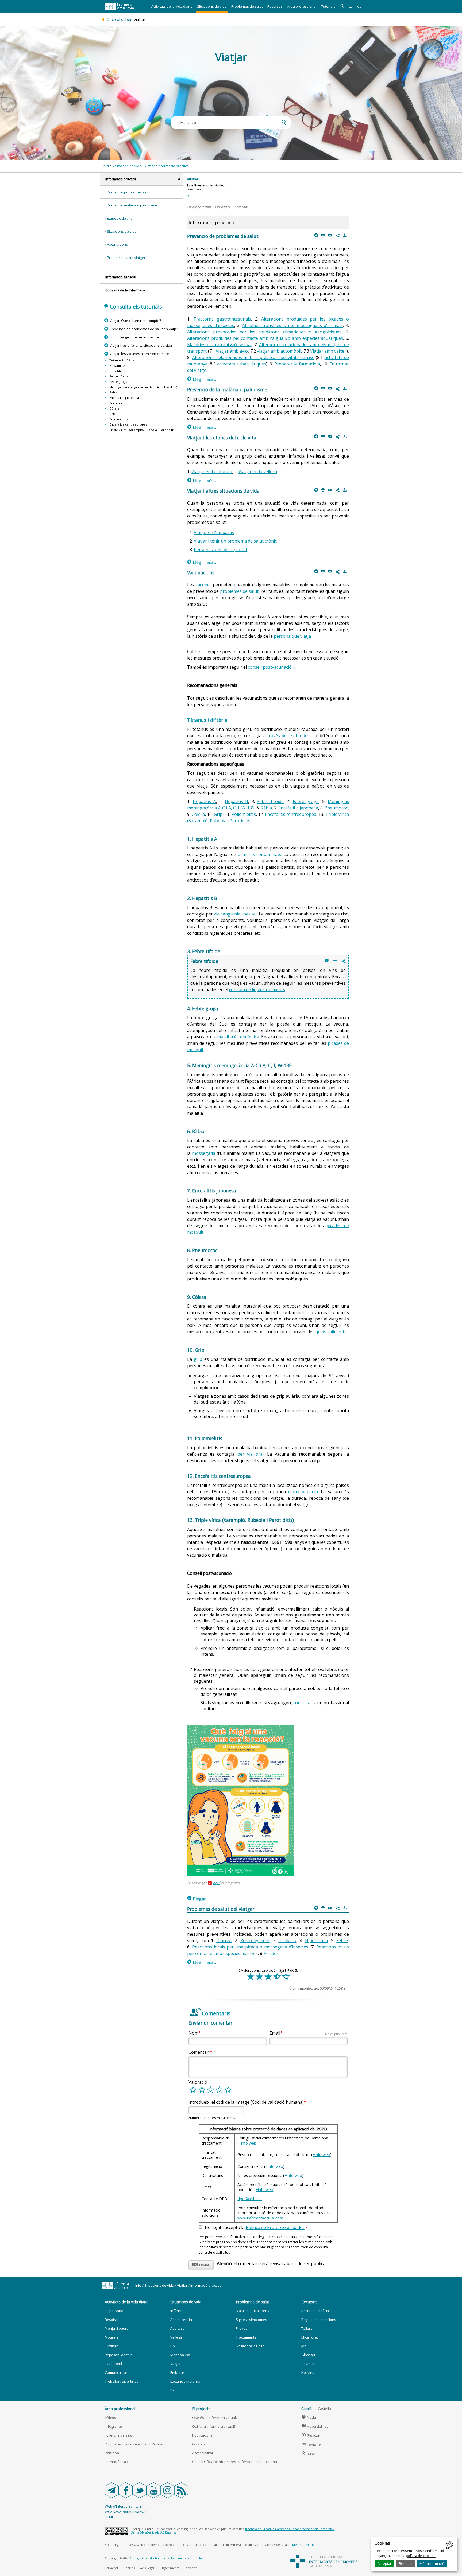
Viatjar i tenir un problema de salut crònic (235, 541)
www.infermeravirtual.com (260, 2218)
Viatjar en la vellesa (258, 471)
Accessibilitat (203, 2453)
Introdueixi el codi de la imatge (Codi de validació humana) (246, 2102)
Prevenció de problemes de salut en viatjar (144, 329)
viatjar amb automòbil (279, 351)
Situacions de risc (250, 2346)
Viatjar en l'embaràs (214, 532)
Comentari (199, 2052)
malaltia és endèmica (238, 1037)
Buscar (310, 2454)
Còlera (114, 408)
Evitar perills (115, 2364)
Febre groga (118, 382)
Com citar (241, 207)
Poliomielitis (119, 419)
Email (309, 2033)
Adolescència (181, 2320)
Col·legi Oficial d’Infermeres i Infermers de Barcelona (168, 2558)
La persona (114, 2311)
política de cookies (421, 2556)
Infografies (114, 2426)
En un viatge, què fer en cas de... (135, 337)
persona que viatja (292, 636)
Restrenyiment (255, 1940)
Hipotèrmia (316, 1940)
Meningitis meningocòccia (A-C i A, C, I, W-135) (143, 387)
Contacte (311, 2445)
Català (307, 2409)
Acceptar (384, 2563)
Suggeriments (169, 2568)
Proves (242, 2328)
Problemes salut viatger (126, 258)
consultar (303, 1703)
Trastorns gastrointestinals (222, 319)
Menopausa (180, 2355)
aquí (217, 1883)
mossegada (204, 1153)
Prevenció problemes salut (129, 192)
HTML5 (110, 2517)
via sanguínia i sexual (235, 914)
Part (174, 2390)
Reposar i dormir (118, 2355)
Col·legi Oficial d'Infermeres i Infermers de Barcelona (235, 2462)
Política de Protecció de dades (275, 2227)
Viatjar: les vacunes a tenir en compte (139, 354)
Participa (112, 2453)
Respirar (112, 2320)
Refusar (405, 2563)
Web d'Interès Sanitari (123, 2506)
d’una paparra (303, 1492)
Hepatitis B (117, 371)
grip (198, 1359)
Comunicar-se (116, 2372)
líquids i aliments (330, 1332)
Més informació (432, 2563)
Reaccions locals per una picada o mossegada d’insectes (250, 1947)
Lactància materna (185, 2381)
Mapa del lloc (315, 2426)
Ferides (271, 1953)
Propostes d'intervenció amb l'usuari (135, 2444)
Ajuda (309, 2417)
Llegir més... (202, 379)
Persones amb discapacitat (221, 550)
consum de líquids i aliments (257, 989)
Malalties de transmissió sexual (219, 345)
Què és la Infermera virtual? (215, 2418)
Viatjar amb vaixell (328, 351)
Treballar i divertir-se (122, 2381)
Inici (106, 166)
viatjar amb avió (232, 351)
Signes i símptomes (251, 2320)
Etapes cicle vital (120, 218)
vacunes (204, 585)
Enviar (201, 2264)
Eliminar (111, 2346)
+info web (248, 2143)
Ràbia (113, 392)
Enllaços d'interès (199, 207)
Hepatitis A (117, 366)
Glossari (308, 2355)
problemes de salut (239, 591)
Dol (173, 2346)
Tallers (307, 2328)
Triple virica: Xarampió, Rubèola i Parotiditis (142, 430)
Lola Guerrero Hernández (206, 185)
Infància (177, 2311)
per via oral (251, 1454)
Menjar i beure (117, 2328)
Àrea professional (302, 6)
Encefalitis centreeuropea (128, 424)
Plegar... (198, 1899)
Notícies (308, 2372)
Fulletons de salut (119, 2435)
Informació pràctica (173, 166)
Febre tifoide (119, 376)
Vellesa (176, 2337)
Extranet (190, 2568)
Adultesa (178, 2328)
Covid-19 (308, 2364)
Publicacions (202, 2435)
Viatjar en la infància (212, 471)
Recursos (275, 6)
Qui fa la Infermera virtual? (214, 2426)
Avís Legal (147, 2568)
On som (199, 2444)
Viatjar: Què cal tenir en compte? (135, 321)
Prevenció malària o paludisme (132, 205)
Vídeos (110, 2418)
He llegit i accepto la (256, 2228)
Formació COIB (116, 2462)
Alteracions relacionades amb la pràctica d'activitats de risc (253, 357)
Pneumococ (118, 403)
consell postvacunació (270, 667)
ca (351, 6)
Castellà (324, 2409)
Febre (342, 1940)
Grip (113, 414)
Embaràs (178, 2372)
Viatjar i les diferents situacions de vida (141, 345)
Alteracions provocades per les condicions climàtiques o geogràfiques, (265, 332)
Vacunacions (117, 244)
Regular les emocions (319, 2320)
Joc (304, 2346)
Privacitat (111, 2568)
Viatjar (150, 166)
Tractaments (246, 2337)
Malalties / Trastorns (253, 2311)
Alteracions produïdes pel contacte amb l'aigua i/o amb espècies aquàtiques (265, 338)
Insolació (287, 1940)
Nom (193, 2033)
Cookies (129, 2568)
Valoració (198, 2082)
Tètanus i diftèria (122, 360)
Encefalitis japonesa (124, 398)
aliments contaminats (260, 854)
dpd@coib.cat (250, 2199)
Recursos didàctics (316, 2311)
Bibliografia (223, 207)
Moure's (111, 2337)
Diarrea (224, 1940)
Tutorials (328, 6)
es (359, 6)
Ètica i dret (310, 2337)
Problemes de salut (247, 6)
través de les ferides (288, 736)
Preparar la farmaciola (297, 364)
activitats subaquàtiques (242, 364)
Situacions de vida (212, 6)
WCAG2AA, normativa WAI (126, 2512)
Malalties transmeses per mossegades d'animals (292, 325)
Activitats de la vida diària (172, 6)
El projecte (201, 2409)
